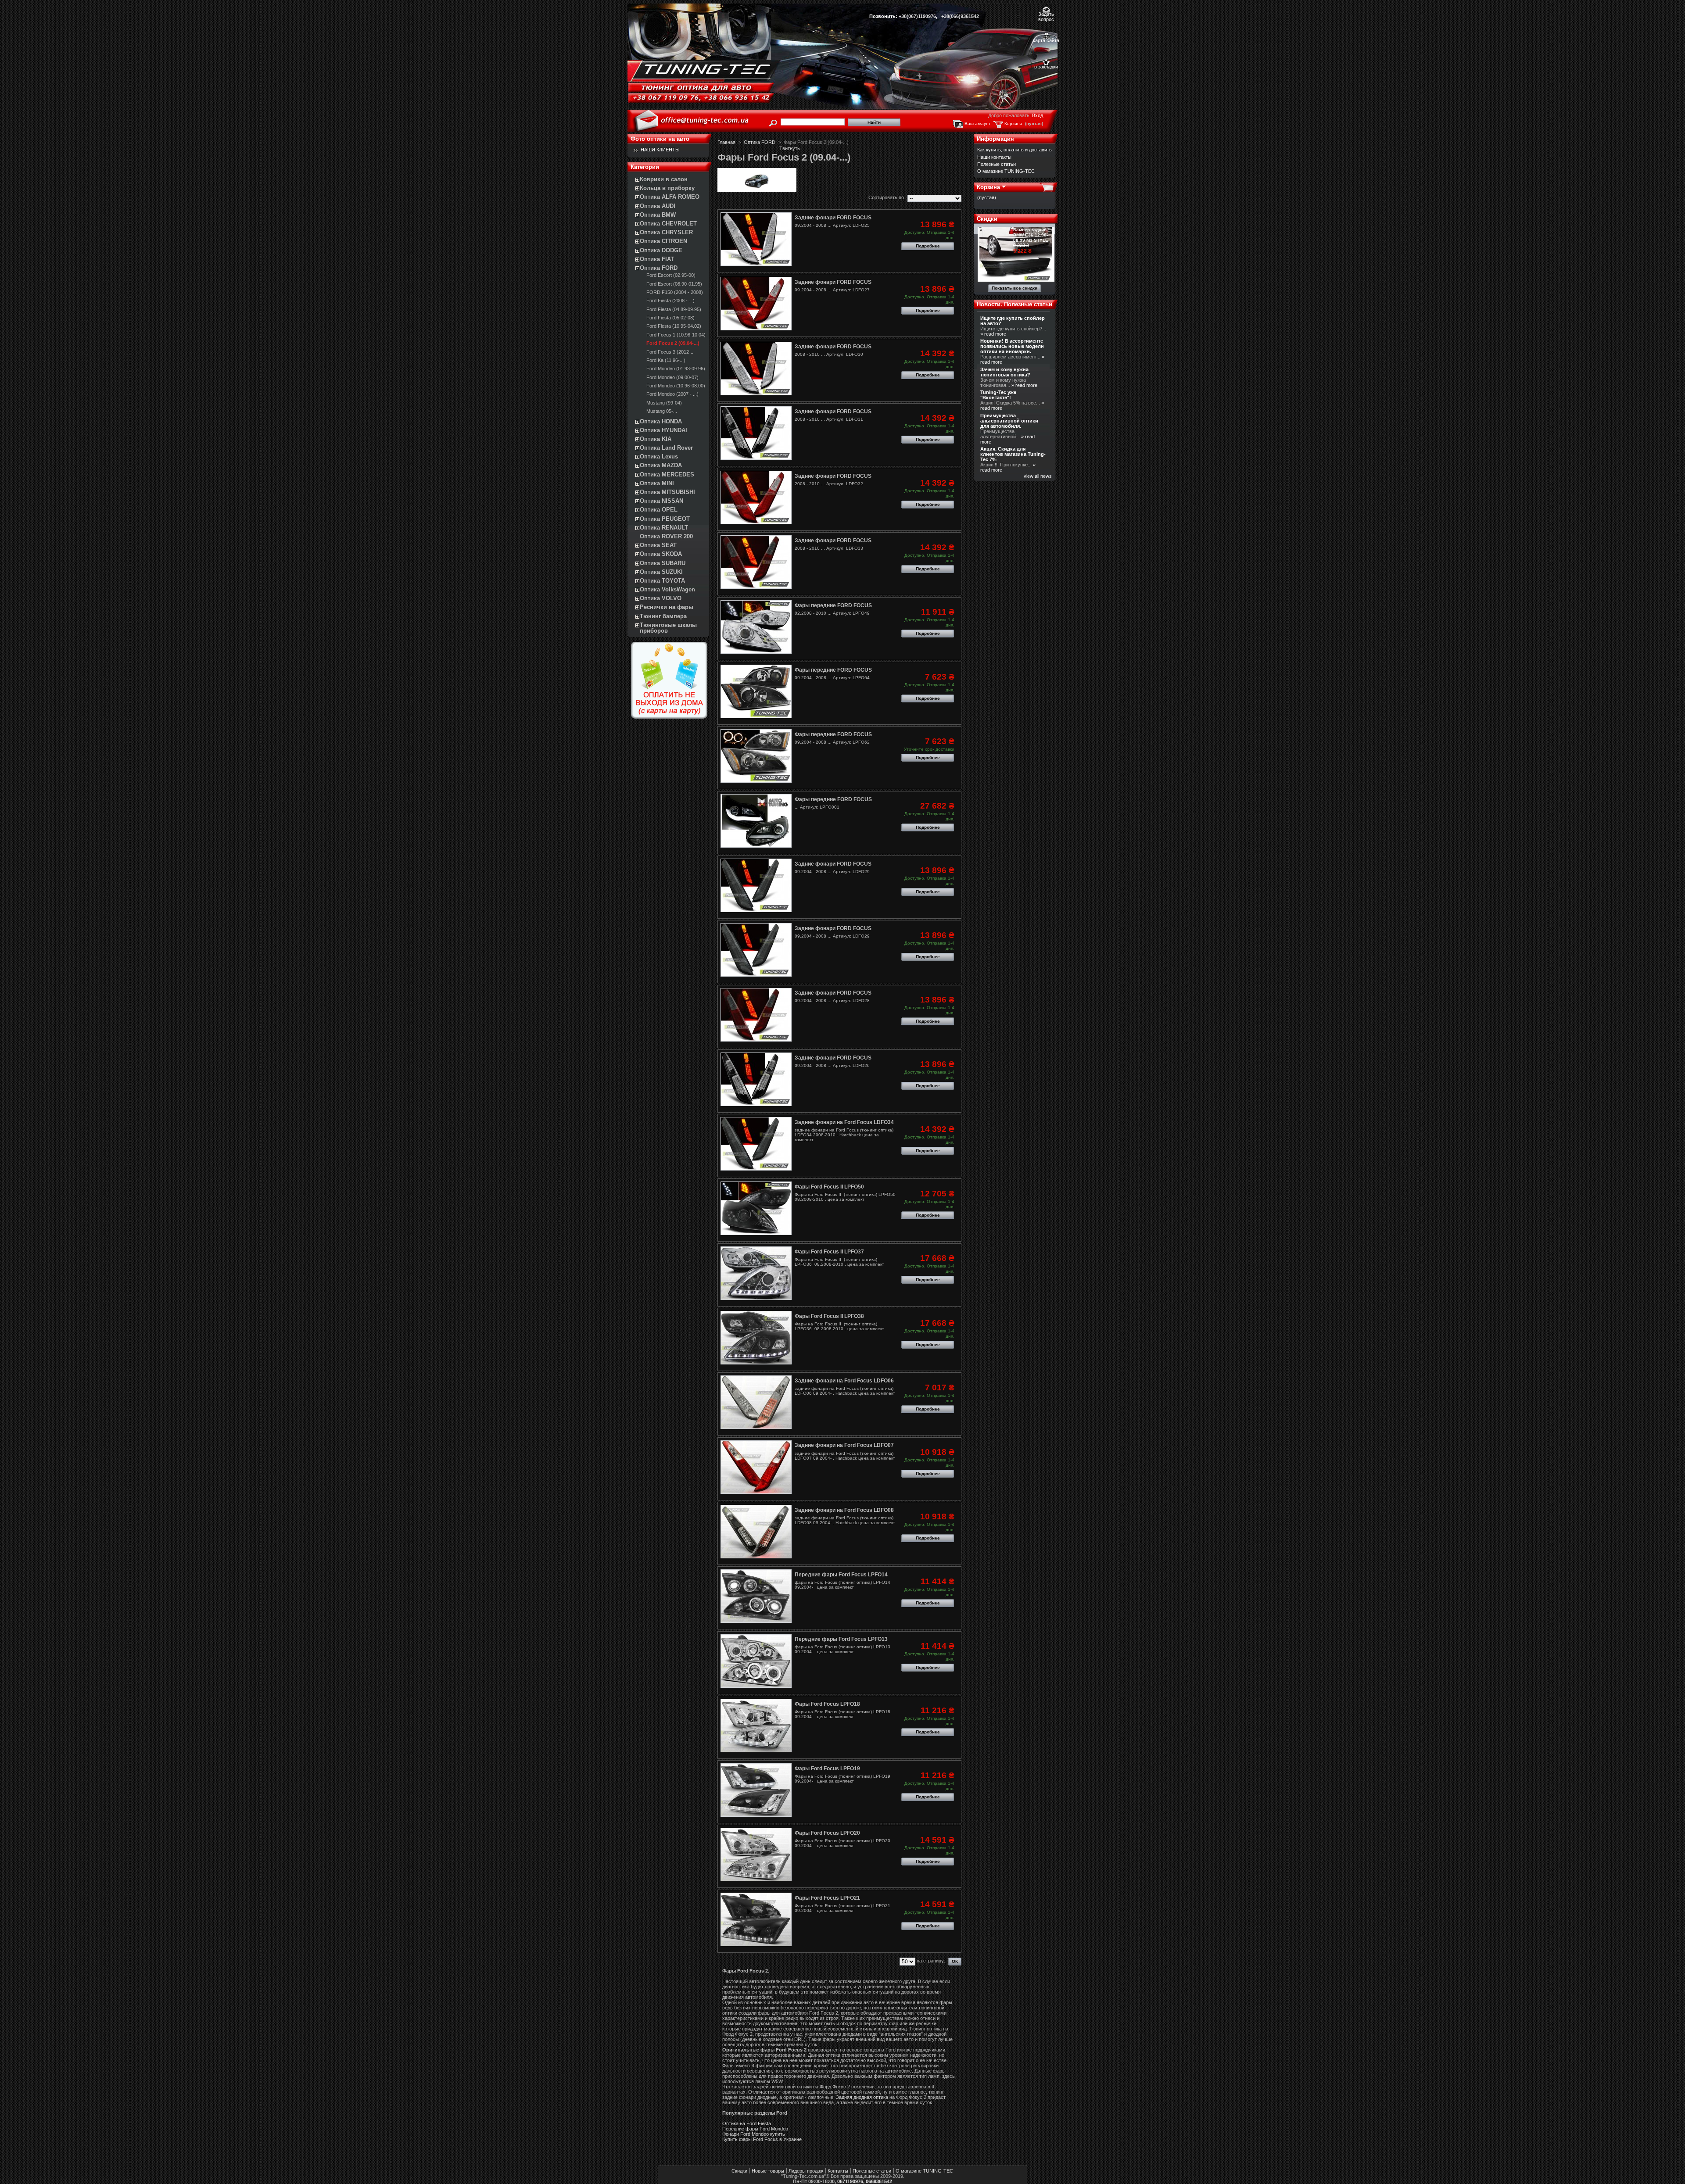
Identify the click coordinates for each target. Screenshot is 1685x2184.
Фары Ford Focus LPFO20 (827, 1833)
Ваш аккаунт (978, 124)
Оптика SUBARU (663, 563)
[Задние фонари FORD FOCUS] (756, 239)
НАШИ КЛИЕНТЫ (660, 150)
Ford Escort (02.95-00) (671, 275)
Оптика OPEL (659, 510)
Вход (1038, 115)
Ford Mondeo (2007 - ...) (672, 394)
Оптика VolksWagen (667, 589)
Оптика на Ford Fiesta (747, 2123)
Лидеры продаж (806, 2171)
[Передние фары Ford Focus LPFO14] (756, 1596)
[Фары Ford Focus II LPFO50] (756, 1208)
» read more (993, 334)
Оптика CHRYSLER (666, 232)
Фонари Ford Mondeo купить (754, 2134)
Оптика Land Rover (666, 448)
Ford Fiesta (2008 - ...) (670, 301)
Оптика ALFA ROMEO (670, 197)
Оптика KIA (656, 439)
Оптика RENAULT (664, 528)
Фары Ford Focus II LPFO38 (829, 1316)
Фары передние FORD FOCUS (833, 605)
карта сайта (1046, 40)
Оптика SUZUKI (661, 572)
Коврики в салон (664, 179)
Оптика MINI (657, 483)
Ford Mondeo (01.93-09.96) (676, 369)
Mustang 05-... (662, 411)
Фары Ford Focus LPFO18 (827, 1704)
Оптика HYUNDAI (663, 430)
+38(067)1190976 (917, 16)
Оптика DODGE (661, 250)
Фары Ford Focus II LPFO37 (829, 1252)
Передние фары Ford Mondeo (755, 2129)
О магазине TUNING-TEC (1006, 171)
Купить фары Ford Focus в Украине (762, 2139)
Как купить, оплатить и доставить (1015, 150)
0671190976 (850, 2181)
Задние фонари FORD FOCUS (833, 218)
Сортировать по (886, 197)
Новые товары (768, 2171)
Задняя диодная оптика (862, 2097)
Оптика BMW (658, 215)
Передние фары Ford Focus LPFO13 (841, 1639)
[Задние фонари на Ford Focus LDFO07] (756, 1467)
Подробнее (928, 246)
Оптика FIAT (657, 259)
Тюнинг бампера (663, 616)
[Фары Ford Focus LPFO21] (756, 1919)
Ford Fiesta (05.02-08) (670, 318)
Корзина (988, 187)
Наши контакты (994, 157)
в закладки (1046, 67)
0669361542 (879, 2181)
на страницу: (931, 1961)
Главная (726, 142)
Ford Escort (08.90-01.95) (674, 284)
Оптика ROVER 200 (666, 536)
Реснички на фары (667, 607)
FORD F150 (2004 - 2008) (675, 292)
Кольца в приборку (667, 188)
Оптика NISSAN (661, 501)
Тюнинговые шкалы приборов (668, 628)
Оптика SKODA (661, 554)
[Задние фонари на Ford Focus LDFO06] (756, 1402)
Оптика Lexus (659, 456)
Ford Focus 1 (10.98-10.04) (676, 335)
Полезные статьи (997, 164)
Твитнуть (790, 148)
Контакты (838, 2171)
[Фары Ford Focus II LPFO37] (756, 1273)
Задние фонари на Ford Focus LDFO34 (844, 1122)
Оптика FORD (659, 268)
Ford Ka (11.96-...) (666, 360)
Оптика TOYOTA (662, 581)
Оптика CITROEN (663, 241)
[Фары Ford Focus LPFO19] (756, 1790)
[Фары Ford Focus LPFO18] (756, 1726)
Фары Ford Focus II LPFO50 (829, 1187)
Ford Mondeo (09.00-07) (672, 377)
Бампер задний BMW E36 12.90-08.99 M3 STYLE (1031, 235)
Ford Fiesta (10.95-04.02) (674, 326)
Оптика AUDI (658, 206)
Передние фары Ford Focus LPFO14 (841, 1575)
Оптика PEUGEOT (665, 519)
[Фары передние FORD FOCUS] (756, 627)
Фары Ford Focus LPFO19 (827, 1769)
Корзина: (1014, 124)
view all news (1038, 476)
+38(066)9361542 (960, 16)
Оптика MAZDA (661, 465)
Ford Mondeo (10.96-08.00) (676, 386)
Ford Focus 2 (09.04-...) (673, 343)
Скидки (987, 219)
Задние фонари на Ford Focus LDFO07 (844, 1445)
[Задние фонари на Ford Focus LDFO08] (756, 1532)
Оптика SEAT (658, 545)
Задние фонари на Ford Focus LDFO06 (844, 1381)
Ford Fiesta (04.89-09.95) (674, 309)
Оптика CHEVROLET (668, 224)
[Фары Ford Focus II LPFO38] (756, 1338)
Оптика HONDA (661, 421)
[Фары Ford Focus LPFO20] (756, 1855)
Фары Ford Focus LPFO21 (827, 1898)
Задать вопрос (1046, 15)
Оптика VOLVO (661, 598)
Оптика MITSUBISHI (667, 492)
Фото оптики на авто (660, 139)
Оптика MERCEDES (667, 474)
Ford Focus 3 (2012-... (670, 352)
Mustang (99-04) (664, 403)
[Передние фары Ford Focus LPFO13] (756, 1661)
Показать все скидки (1015, 288)
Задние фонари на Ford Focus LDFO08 (844, 1510)
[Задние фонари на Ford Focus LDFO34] (756, 1144)
